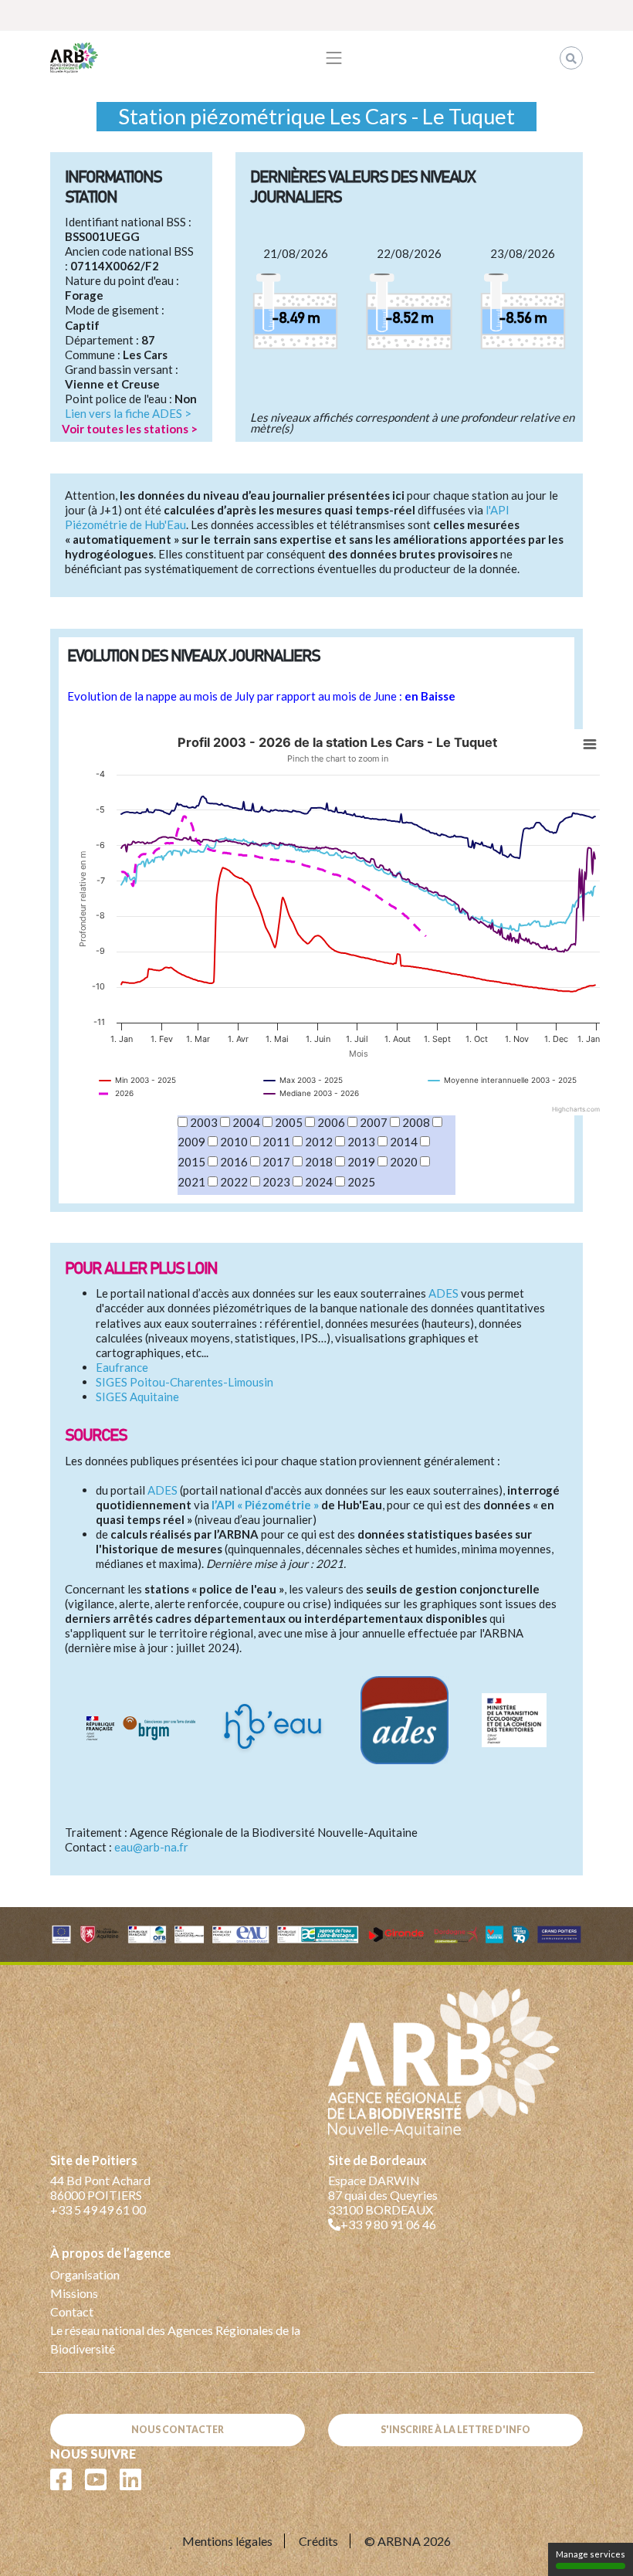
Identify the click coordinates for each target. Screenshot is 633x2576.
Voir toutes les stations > (130, 429)
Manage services (591, 2554)
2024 (319, 1182)
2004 (246, 1122)
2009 (191, 1142)
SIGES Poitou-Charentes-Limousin (184, 1382)
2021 (191, 1182)
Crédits (318, 2541)
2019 (361, 1162)
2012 (319, 1142)
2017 (276, 1162)
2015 (191, 1162)
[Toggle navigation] (334, 58)
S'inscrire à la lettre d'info (455, 2430)
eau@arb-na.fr (151, 1847)
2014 (404, 1142)
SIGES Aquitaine (137, 1397)
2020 (404, 1162)
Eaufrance (122, 1367)
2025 (361, 1182)
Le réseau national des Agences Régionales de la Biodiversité (175, 2339)
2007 (374, 1122)
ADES (443, 1293)
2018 (319, 1162)
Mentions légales (227, 2541)
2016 (234, 1162)
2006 (331, 1122)
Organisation (85, 2274)
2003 (204, 1122)
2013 (361, 1142)
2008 (416, 1122)
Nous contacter (178, 2430)
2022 (234, 1182)
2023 (276, 1182)
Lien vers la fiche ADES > (128, 413)
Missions (74, 2293)
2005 (289, 1122)
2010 (234, 1142)
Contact (72, 2311)
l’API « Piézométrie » (265, 1505)
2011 (276, 1142)
